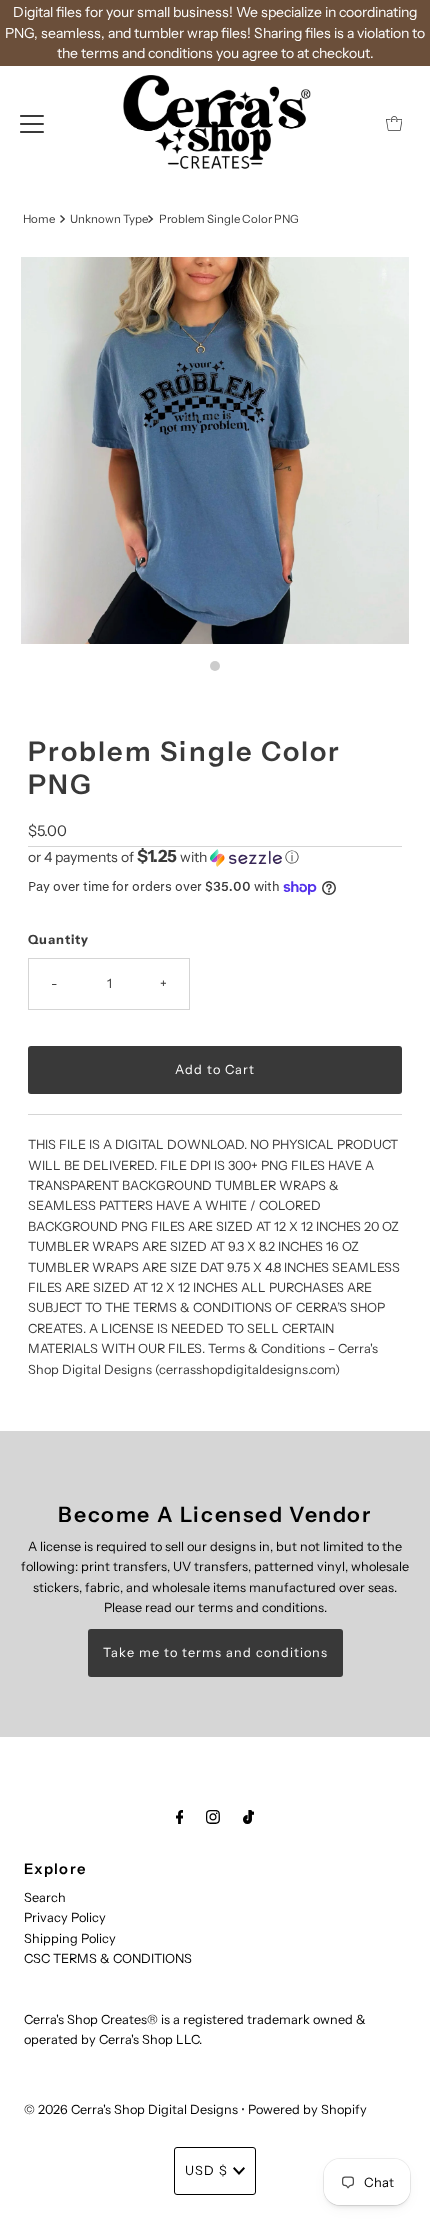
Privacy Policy (65, 1917)
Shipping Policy (70, 1938)
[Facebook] (180, 1817)
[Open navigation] (32, 123)
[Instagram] (213, 1817)
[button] (215, 857)
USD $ (206, 2170)
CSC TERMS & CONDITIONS (108, 1958)
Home (39, 219)
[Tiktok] (248, 1817)
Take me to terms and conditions (215, 1652)
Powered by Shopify (307, 2109)
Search (45, 1897)
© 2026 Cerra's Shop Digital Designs (131, 2109)
